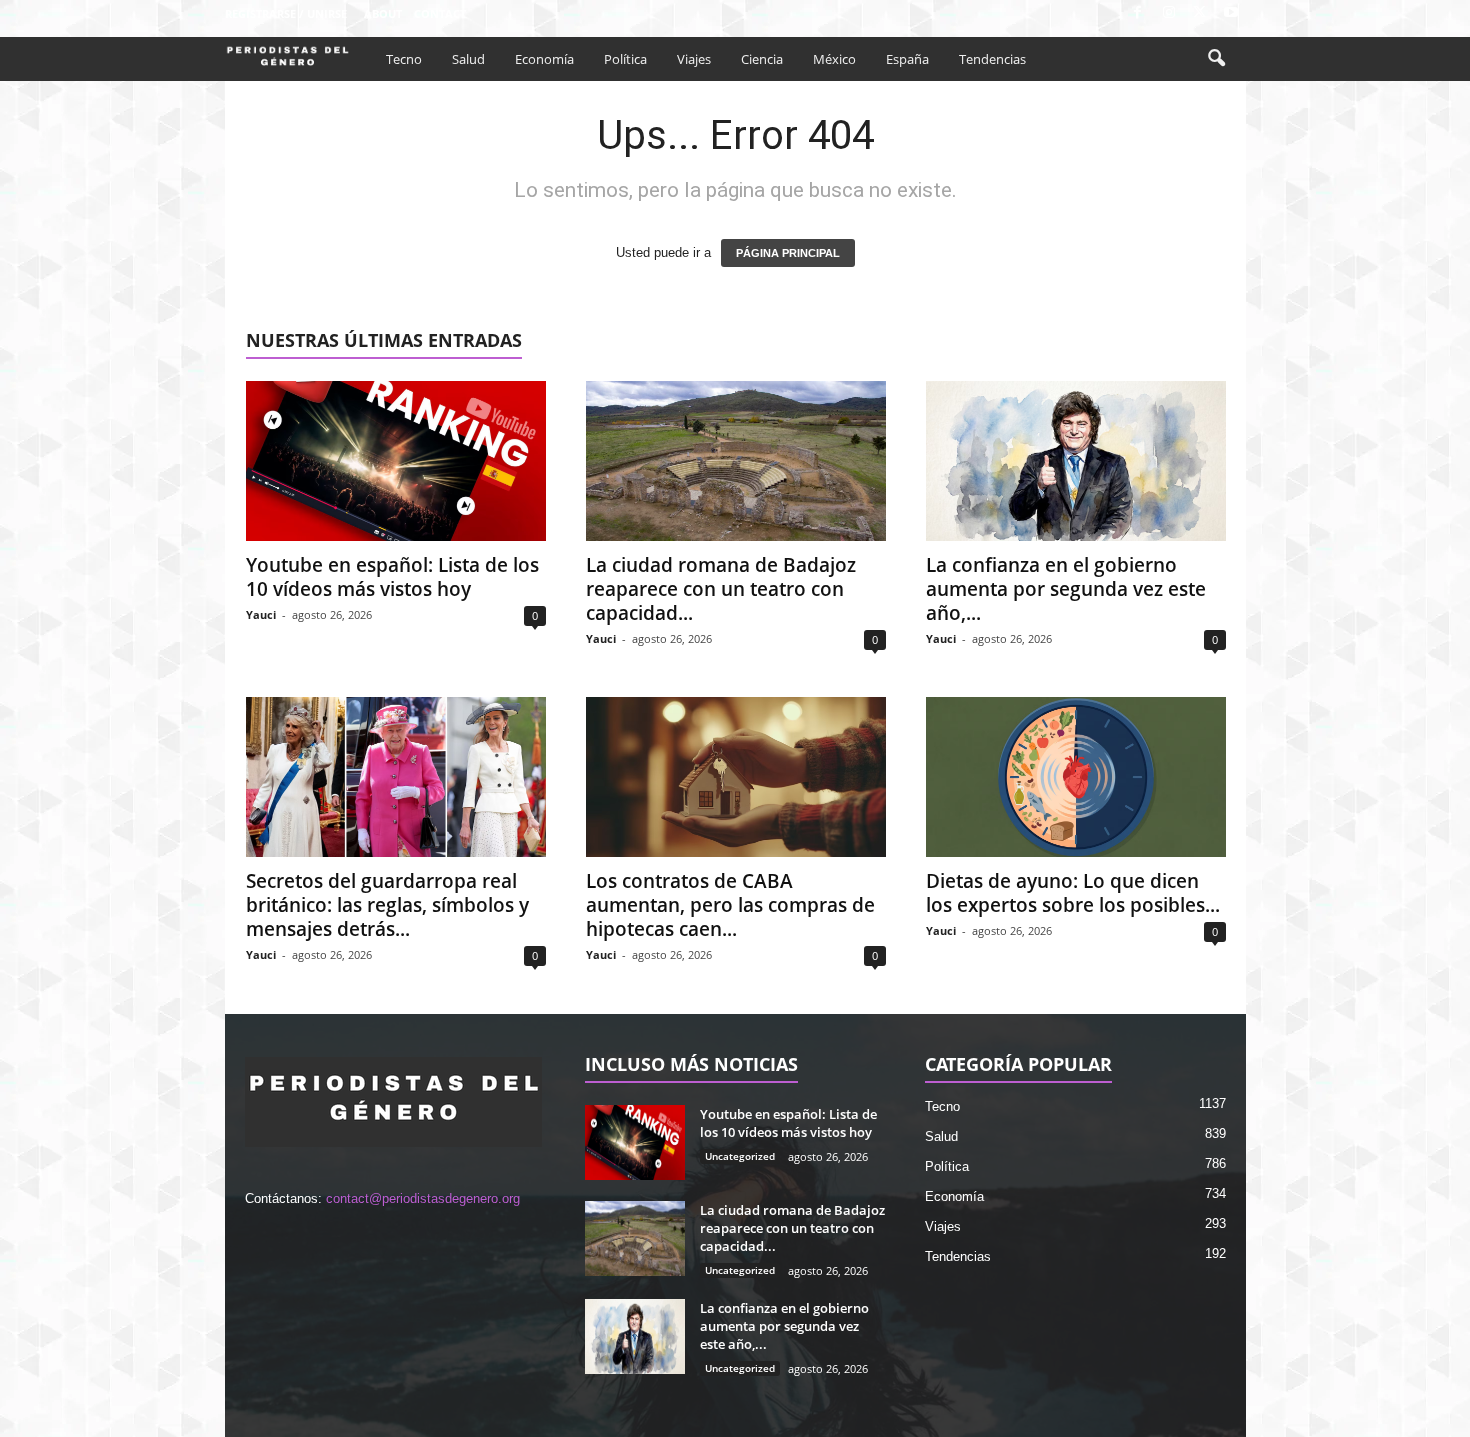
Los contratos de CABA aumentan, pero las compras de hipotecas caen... (730, 905)
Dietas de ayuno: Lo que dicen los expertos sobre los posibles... (1073, 893)
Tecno (404, 59)
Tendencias (992, 59)
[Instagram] (1169, 13)
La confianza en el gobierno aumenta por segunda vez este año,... (1066, 589)
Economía (544, 59)
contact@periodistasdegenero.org (423, 1198)
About (383, 13)
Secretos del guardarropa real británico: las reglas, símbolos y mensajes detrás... (387, 905)
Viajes (694, 59)
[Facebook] (1138, 13)
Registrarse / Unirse (286, 13)
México (834, 59)
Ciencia (762, 59)
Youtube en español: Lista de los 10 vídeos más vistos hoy (392, 577)
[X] (1200, 13)
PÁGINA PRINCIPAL (788, 253)
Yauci (261, 614)
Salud (468, 59)
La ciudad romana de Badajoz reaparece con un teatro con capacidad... (721, 589)
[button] (1216, 59)
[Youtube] (1231, 13)
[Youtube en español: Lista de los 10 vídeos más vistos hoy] (396, 461)
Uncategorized (740, 1156)
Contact (440, 13)
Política (625, 59)
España (907, 59)
